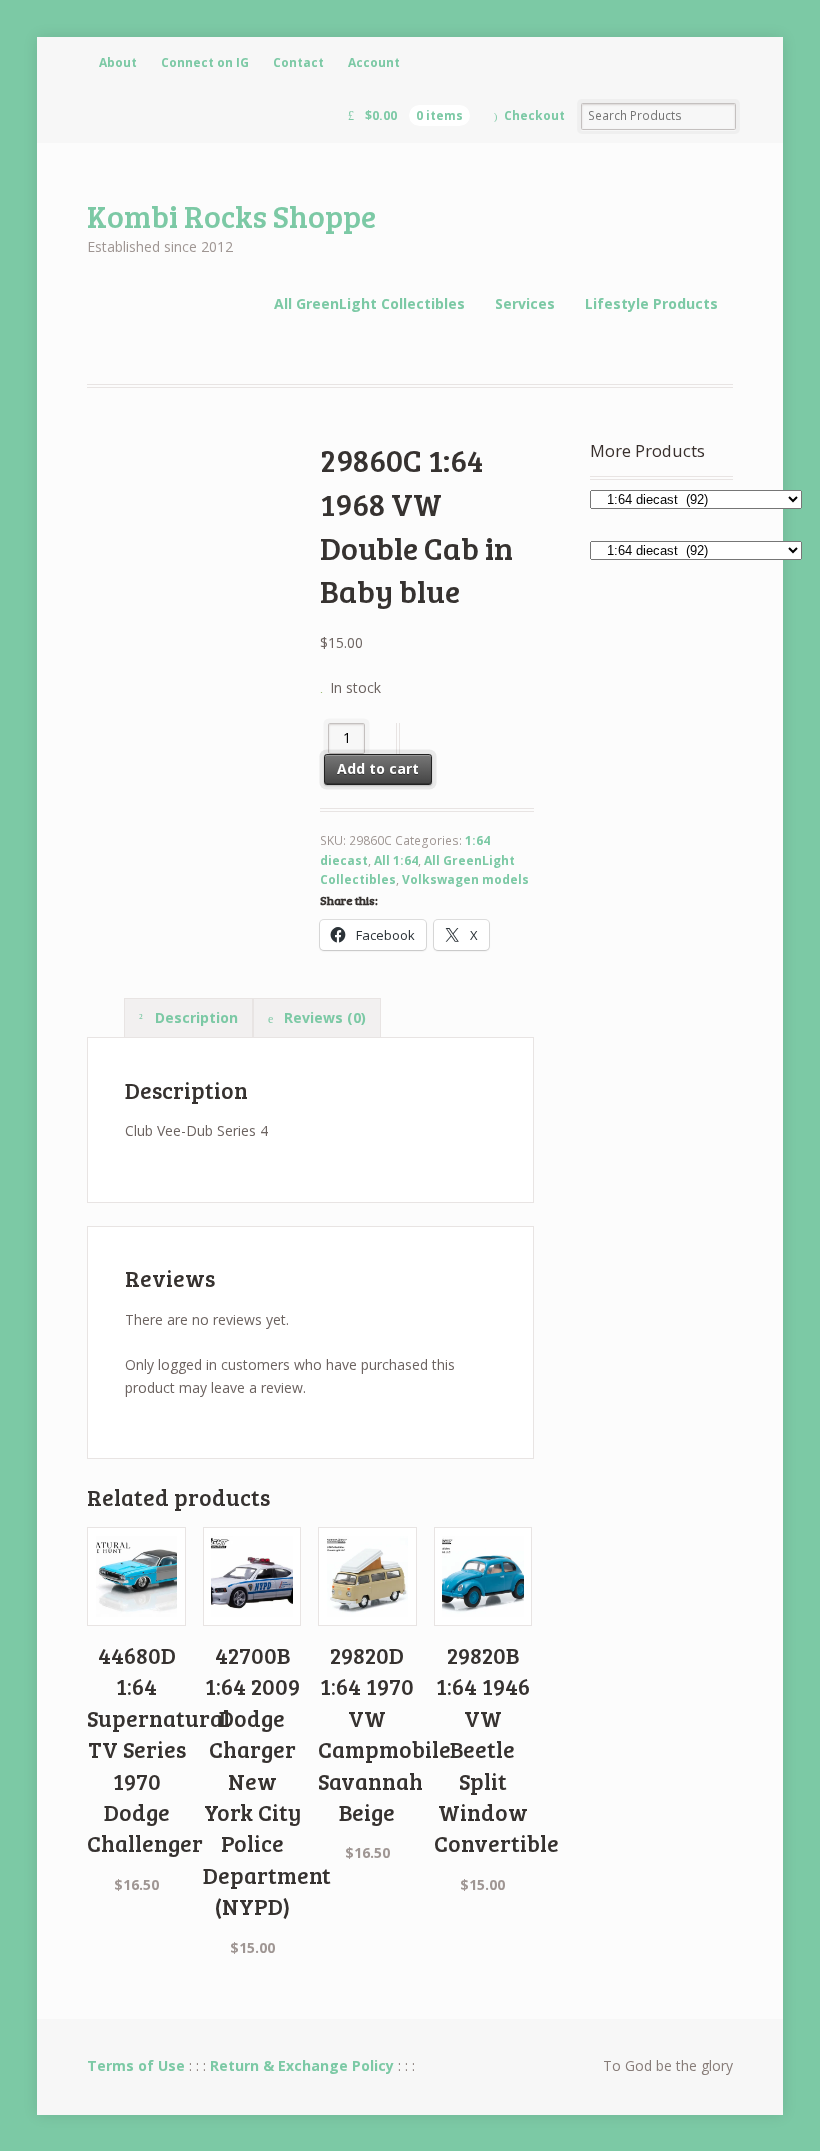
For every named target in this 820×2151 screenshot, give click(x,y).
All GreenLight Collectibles (369, 303)
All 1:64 (396, 860)
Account (374, 62)
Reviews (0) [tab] (323, 1017)
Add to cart (378, 768)
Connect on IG (205, 62)
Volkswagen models (465, 879)
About (118, 62)
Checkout (534, 115)
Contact (298, 62)
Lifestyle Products (651, 303)
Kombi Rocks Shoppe (231, 215)
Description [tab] (194, 1017)
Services (525, 303)
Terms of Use (136, 2065)
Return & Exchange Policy (302, 2065)
